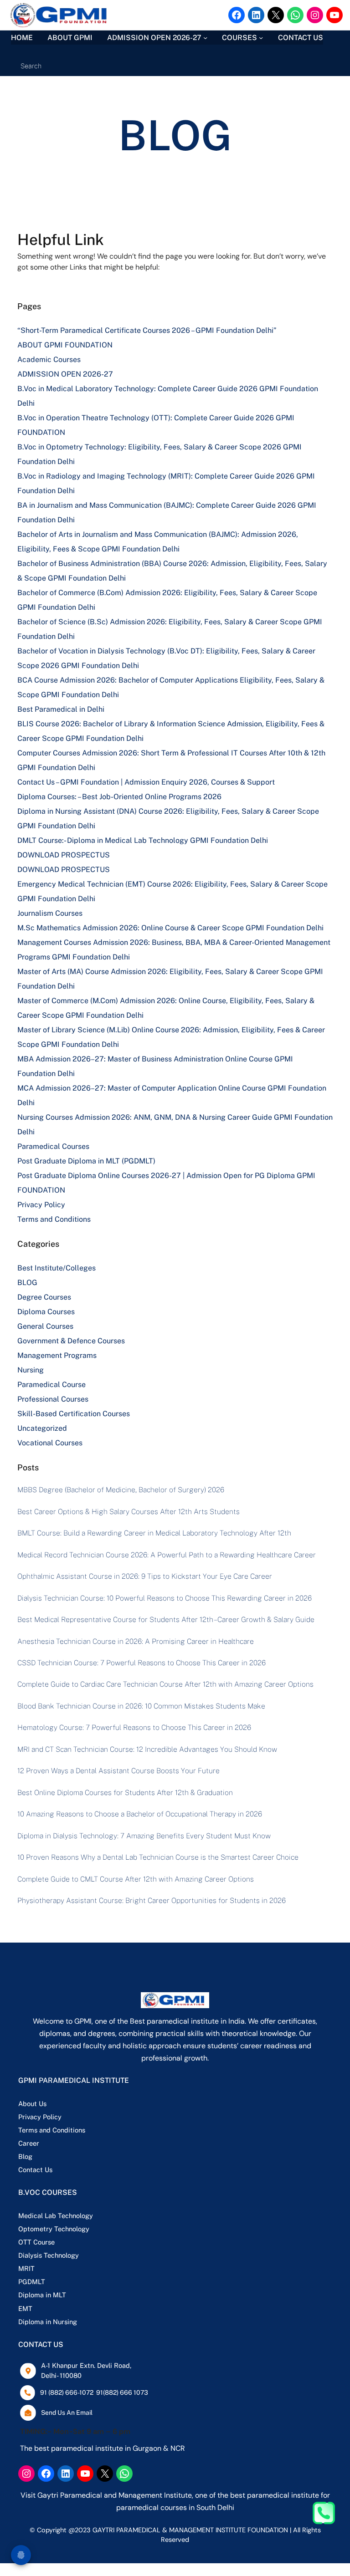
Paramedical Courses (53, 1146)
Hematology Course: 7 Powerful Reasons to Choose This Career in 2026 (134, 1727)
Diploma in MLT (42, 2295)
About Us (32, 2104)
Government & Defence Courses (71, 1341)
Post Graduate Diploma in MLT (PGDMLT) (86, 1161)
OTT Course (36, 2242)
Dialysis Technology (49, 2255)
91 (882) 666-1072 (67, 2392)
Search (31, 66)
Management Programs (57, 1355)
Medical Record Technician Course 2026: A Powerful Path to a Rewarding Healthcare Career (167, 1555)
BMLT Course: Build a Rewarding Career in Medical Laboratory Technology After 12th (154, 1533)
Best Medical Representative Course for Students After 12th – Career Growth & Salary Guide (166, 1620)
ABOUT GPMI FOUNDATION (65, 345)
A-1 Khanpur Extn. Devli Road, (86, 2365)
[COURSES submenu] (261, 38)
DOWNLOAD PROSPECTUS (64, 855)
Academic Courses (49, 360)
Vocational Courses (50, 1443)
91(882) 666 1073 (122, 2392)
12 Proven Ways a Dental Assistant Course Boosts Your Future (118, 1771)
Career (29, 2143)
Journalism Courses (50, 913)
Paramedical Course (51, 1385)
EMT (25, 2308)
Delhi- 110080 (61, 2375)
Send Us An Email (67, 2413)
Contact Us (35, 2170)
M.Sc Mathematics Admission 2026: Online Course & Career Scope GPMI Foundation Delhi (170, 928)
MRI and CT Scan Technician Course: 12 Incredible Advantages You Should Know (147, 1749)
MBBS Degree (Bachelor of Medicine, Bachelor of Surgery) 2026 (121, 1490)
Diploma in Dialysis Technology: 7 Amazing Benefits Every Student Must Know (144, 1836)
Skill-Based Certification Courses (74, 1414)
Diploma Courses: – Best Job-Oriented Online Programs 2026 (119, 797)
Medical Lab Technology (56, 2216)
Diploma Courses (46, 1312)
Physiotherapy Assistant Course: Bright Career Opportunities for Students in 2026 (152, 1900)
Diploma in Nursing (48, 2322)
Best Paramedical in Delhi (61, 709)
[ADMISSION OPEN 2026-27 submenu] (205, 38)
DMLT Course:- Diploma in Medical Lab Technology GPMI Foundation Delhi (143, 840)
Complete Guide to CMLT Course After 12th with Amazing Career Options (136, 1879)
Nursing (31, 1370)
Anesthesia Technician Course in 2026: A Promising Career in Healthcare (136, 1641)
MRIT (26, 2268)
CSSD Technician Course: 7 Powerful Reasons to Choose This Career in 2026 (142, 1663)
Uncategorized (42, 1428)
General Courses (45, 1326)
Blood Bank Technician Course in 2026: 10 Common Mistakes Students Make (141, 1706)
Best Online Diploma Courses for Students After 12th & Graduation (125, 1793)
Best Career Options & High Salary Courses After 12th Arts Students (129, 1512)
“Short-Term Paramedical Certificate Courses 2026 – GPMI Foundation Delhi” (147, 330)
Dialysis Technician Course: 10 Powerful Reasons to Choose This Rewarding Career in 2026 (165, 1598)
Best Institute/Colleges (57, 1268)
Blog (25, 2156)
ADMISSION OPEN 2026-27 (65, 374)
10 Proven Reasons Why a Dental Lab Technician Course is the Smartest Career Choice (158, 1857)
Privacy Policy (41, 1205)
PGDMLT (32, 2282)
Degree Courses (44, 1297)
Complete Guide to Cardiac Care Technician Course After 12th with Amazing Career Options (165, 1684)
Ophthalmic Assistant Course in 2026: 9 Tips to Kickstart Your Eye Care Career (145, 1576)
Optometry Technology (54, 2229)
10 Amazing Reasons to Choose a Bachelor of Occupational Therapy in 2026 (140, 1814)
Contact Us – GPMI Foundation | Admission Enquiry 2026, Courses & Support (146, 782)
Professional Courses (53, 1399)
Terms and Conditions (54, 1219)
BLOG (27, 1283)
